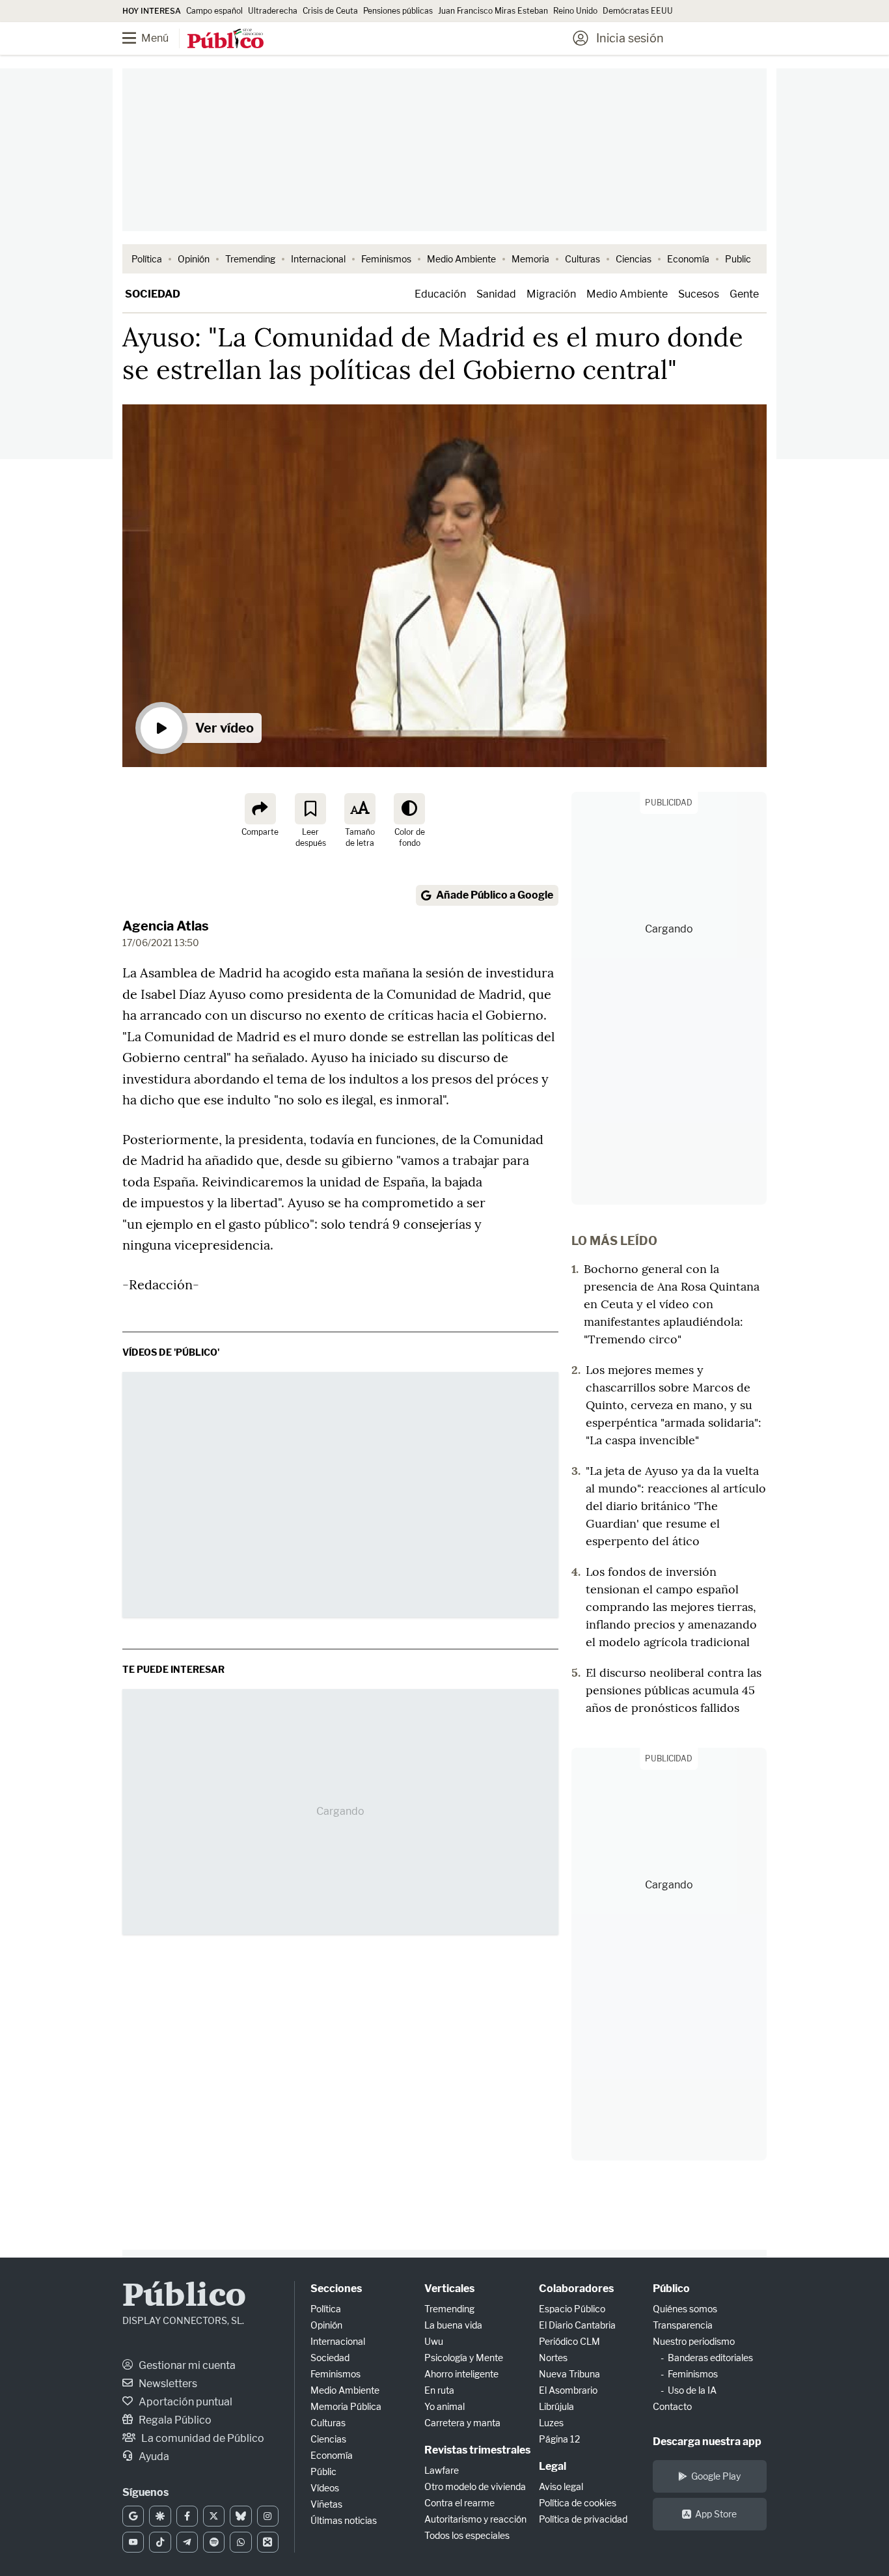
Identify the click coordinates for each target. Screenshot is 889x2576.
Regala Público (174, 2420)
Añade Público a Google (495, 895)
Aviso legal (561, 2486)
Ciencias (634, 259)
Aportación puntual (185, 2402)
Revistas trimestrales (477, 2450)
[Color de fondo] (409, 809)
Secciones (336, 2289)
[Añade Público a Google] (133, 2516)
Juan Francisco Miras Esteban (493, 11)
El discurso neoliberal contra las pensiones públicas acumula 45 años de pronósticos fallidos (674, 1690)
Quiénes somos (685, 2309)
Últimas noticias (344, 2520)
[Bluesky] (240, 2516)
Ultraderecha (273, 11)
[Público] (226, 40)
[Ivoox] (268, 2542)
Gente (744, 294)
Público (184, 2297)
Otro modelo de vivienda (475, 2486)
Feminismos (386, 259)
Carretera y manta (462, 2423)
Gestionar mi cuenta (186, 2365)
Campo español (214, 11)
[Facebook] (187, 2516)
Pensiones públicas (398, 11)
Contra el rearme (459, 2503)
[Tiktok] (160, 2542)
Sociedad (153, 294)
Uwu (434, 2341)
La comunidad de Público (202, 2438)
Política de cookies (578, 2503)
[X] (214, 2516)
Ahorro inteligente (461, 2374)
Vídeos (325, 2488)
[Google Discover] (160, 2516)
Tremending (250, 259)
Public (738, 259)
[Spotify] (214, 2542)
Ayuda (153, 2457)
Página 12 (559, 2439)
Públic (323, 2471)
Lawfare (442, 2470)
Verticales (449, 2289)
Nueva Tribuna (569, 2374)
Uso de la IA (692, 2390)
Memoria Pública (346, 2406)
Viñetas (326, 2504)
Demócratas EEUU (638, 11)
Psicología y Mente (464, 2358)
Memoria (530, 259)
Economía (688, 259)
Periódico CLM (569, 2341)
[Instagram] (268, 2516)
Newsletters (167, 2384)
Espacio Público (572, 2309)
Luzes (551, 2423)
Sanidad (496, 294)
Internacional (318, 259)
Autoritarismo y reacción (475, 2519)
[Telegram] (187, 2542)
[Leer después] (310, 809)
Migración (551, 294)
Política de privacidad (583, 2519)
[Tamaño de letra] (360, 809)
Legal (553, 2466)
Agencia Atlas (166, 926)
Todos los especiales (467, 2535)
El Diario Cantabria (577, 2325)
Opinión (194, 259)
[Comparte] (260, 809)
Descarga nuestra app (707, 2442)
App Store (716, 2514)
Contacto (672, 2406)
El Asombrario (568, 2390)
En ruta (439, 2390)
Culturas (582, 259)
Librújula (556, 2406)
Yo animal (444, 2406)
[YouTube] (133, 2542)
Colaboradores (576, 2289)
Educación (440, 294)
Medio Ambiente (461, 259)
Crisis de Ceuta (330, 11)
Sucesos (699, 294)
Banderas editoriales (710, 2358)
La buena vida (453, 2325)
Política (147, 259)
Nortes (553, 2358)
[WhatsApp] (240, 2542)
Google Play (716, 2476)
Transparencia (683, 2325)
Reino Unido (575, 11)
